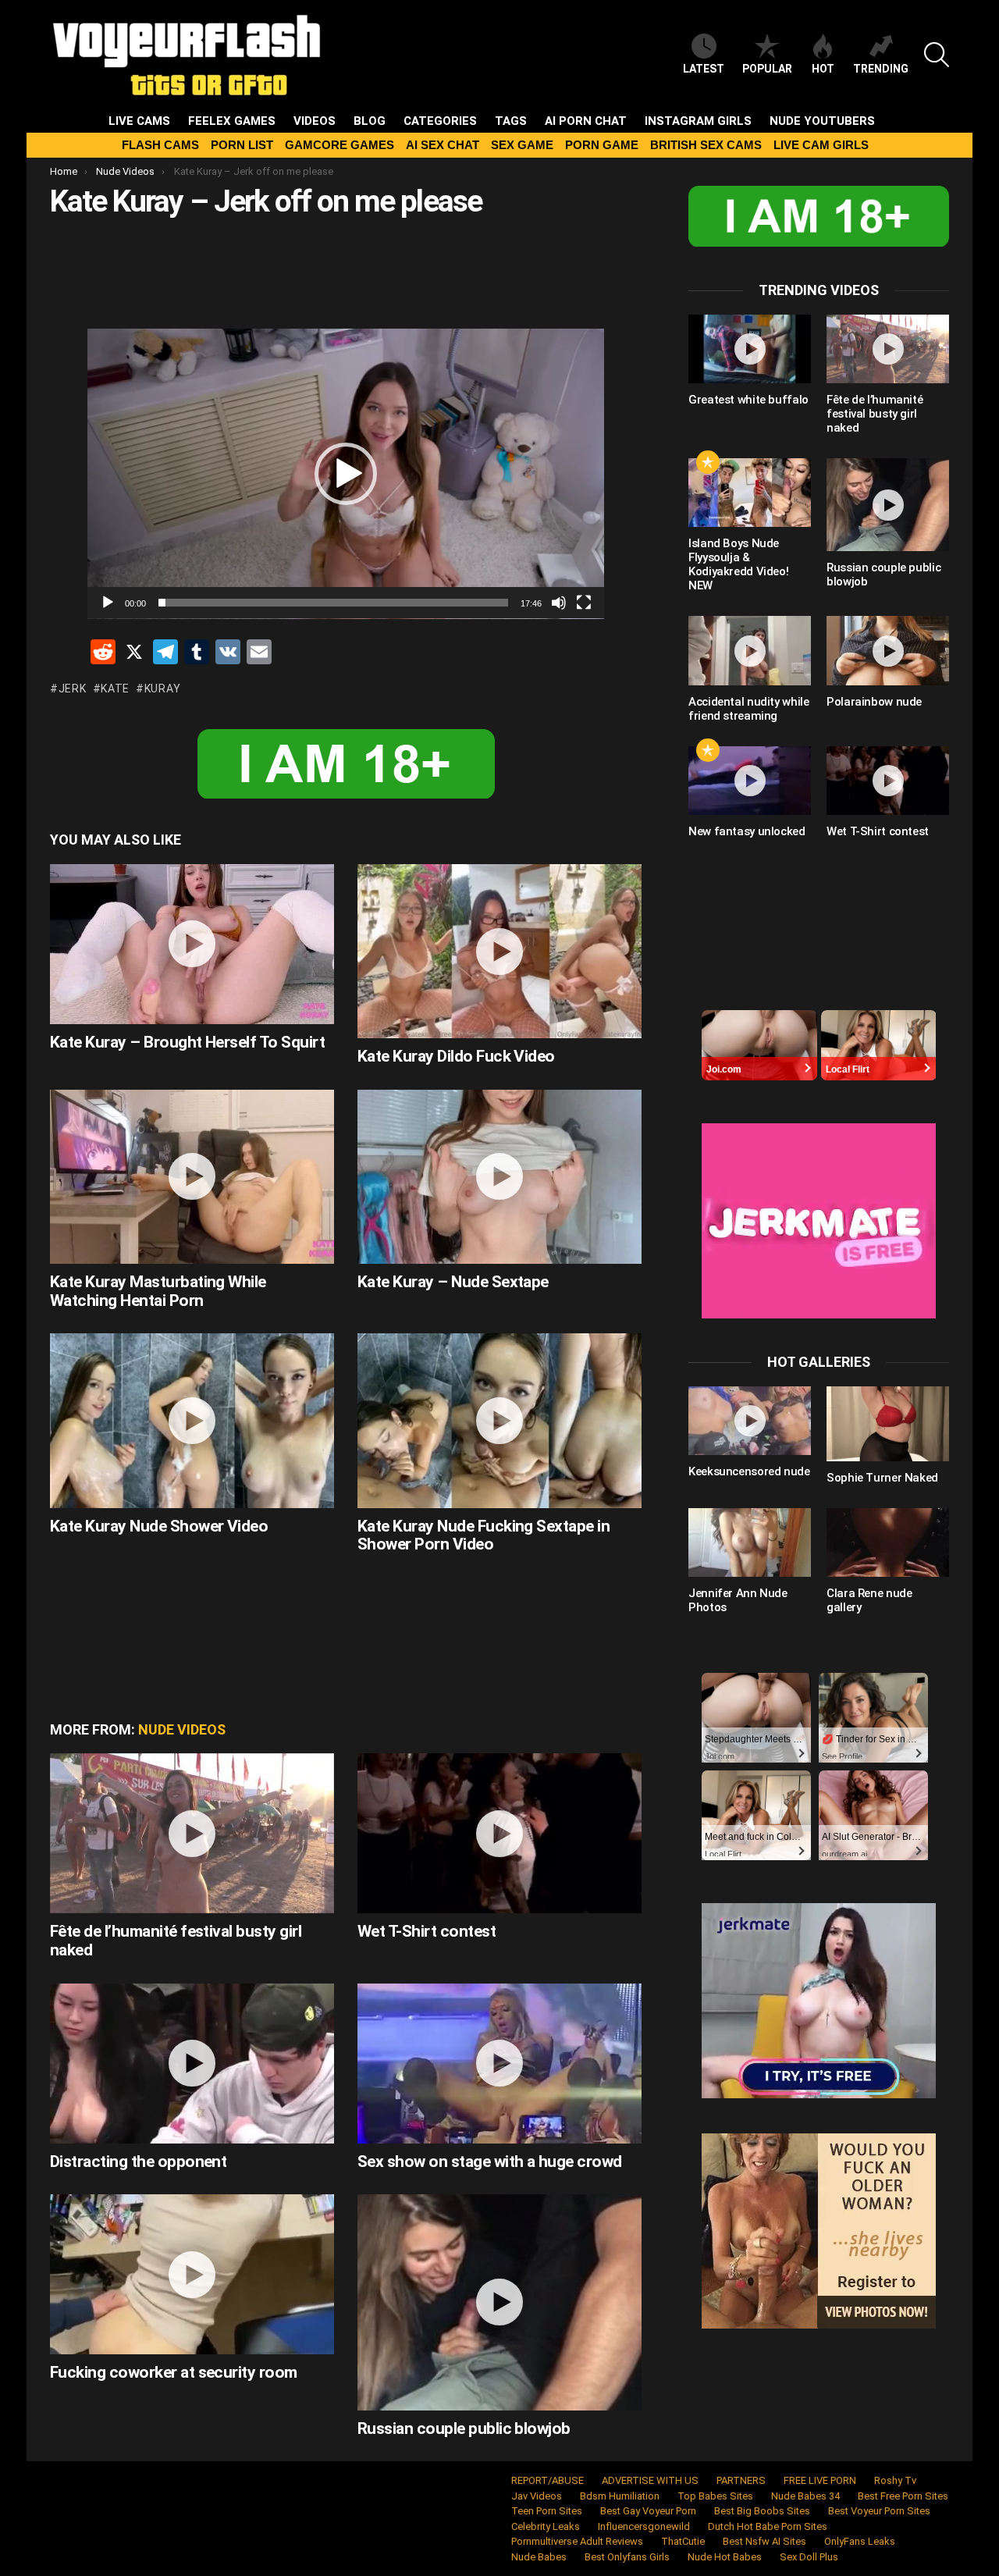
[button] (346, 474)
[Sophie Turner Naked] (888, 1424)
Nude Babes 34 (805, 2496)
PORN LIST (242, 145)
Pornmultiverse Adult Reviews (577, 2541)
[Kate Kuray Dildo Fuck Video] (499, 951)
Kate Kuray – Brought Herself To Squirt (187, 1042)
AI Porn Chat (586, 121)
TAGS (511, 121)
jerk (73, 688)
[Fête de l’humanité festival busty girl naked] (192, 1833)
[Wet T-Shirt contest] (499, 1833)
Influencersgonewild (644, 2526)
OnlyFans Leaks (860, 2541)
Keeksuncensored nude (749, 1471)
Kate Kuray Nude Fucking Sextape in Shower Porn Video (484, 1535)
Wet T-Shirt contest (427, 1931)
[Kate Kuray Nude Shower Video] (192, 1420)
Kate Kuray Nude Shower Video (159, 1526)
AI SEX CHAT (443, 145)
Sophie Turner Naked (882, 1478)
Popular (767, 69)
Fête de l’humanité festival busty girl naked (176, 1941)
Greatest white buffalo (748, 400)
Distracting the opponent (138, 2161)
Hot (823, 69)
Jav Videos (537, 2496)
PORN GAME (602, 145)
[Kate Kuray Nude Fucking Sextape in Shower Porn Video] (499, 1420)
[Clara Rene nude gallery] (888, 1542)
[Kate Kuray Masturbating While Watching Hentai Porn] (192, 1177)
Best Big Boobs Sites (762, 2511)
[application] (346, 474)
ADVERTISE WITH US (650, 2480)
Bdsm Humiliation (620, 2496)
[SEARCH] (937, 55)
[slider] (333, 603)
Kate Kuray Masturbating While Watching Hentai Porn (158, 1291)
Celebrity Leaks (546, 2526)
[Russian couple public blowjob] (499, 2302)
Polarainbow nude (874, 702)
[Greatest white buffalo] (750, 349)
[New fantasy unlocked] (750, 781)
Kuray (162, 688)
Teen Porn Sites (547, 2511)
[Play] (108, 603)
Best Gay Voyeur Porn (648, 2511)
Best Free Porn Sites (903, 2496)
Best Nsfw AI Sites (764, 2541)
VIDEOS (315, 121)
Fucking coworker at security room (174, 2372)
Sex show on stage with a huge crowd (490, 2161)
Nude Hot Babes (725, 2557)
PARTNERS (741, 2480)
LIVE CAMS (139, 121)
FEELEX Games (232, 121)
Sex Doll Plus (809, 2557)
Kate (115, 688)
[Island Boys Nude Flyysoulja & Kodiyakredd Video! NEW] (750, 493)
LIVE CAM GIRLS (821, 145)
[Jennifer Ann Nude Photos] (750, 1542)
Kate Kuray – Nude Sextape (453, 1282)
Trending (881, 69)
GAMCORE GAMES (340, 145)
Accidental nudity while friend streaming (748, 709)
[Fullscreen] (584, 603)
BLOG (370, 121)
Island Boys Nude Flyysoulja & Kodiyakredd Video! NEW (738, 564)
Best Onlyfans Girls (627, 2557)
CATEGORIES (440, 121)
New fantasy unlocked (747, 831)
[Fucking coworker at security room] (192, 2274)
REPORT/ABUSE (547, 2480)
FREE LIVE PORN (820, 2480)
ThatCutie (683, 2541)
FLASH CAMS (160, 145)
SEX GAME (522, 145)
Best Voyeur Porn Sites (879, 2511)
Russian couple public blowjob (464, 2428)
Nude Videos (182, 1729)
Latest (704, 69)
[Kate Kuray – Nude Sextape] (499, 1177)
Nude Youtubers (822, 121)
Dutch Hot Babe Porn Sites (768, 2526)
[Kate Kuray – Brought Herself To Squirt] (192, 944)
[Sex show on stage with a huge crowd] (499, 2064)
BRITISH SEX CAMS (706, 145)
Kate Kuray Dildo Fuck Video (456, 1056)
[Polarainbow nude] (888, 650)
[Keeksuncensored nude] (750, 1421)
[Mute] (559, 603)
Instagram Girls (698, 121)
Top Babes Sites (715, 2496)
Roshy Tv (895, 2480)
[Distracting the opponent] (192, 2064)
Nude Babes (539, 2557)
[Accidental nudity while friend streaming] (750, 650)
